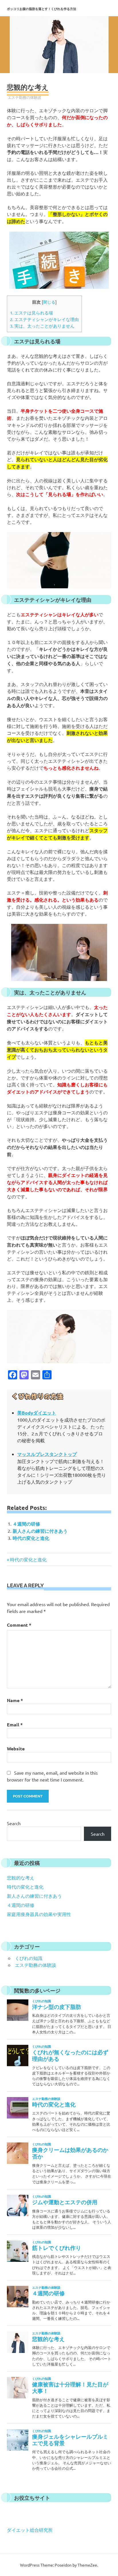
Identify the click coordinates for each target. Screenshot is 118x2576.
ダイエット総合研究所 (30, 2530)
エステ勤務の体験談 (24, 97)
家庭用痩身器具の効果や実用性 (39, 1914)
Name (15, 1700)
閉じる (49, 302)
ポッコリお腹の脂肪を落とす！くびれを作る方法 (42, 9)
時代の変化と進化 (31, 1538)
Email (15, 1725)
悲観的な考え (21, 1877)
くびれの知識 (29, 1958)
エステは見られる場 (32, 313)
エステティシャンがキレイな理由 (44, 319)
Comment (19, 1625)
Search (14, 1823)
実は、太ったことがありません (42, 326)
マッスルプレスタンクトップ (47, 1454)
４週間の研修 (26, 1524)
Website (16, 1749)
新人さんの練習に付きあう (40, 1531)
